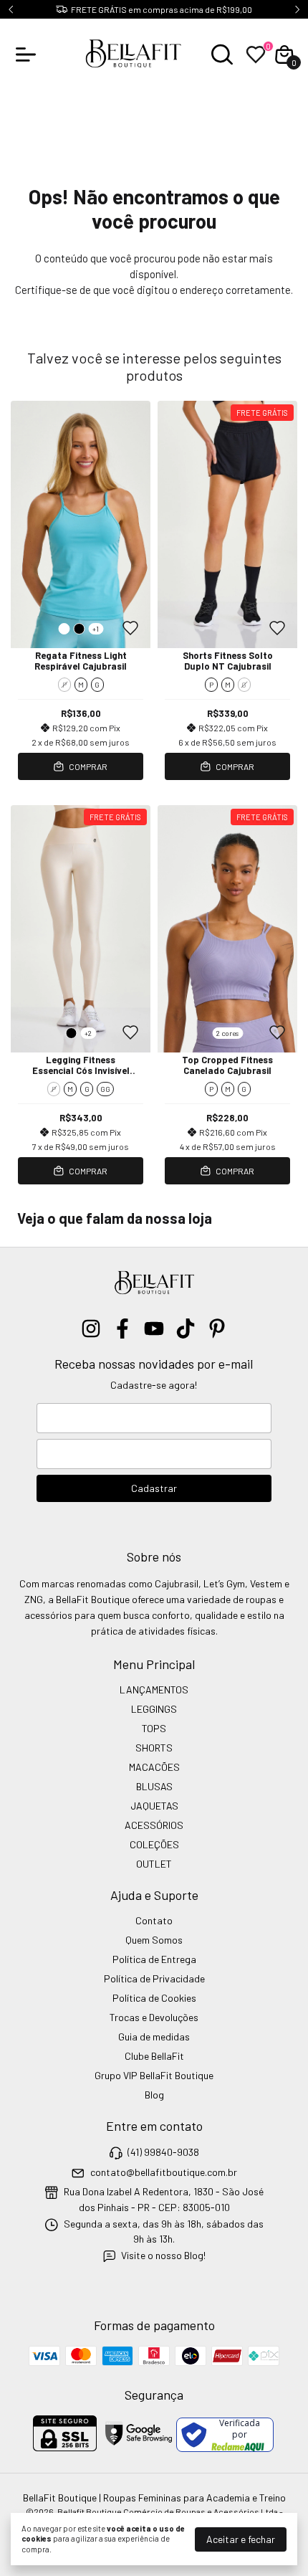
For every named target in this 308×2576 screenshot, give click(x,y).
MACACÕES (154, 1767)
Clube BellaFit (154, 2056)
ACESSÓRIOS (154, 1825)
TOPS (154, 1728)
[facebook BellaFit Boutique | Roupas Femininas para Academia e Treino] (122, 1329)
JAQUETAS (154, 1806)
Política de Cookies (154, 1998)
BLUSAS (154, 1786)
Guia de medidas (154, 2036)
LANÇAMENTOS (154, 1689)
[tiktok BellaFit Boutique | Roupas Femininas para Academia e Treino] (186, 1329)
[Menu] (29, 54)
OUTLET (154, 1864)
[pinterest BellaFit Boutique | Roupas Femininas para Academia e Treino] (217, 1329)
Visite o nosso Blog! (163, 2255)
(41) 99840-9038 (163, 2153)
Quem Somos (154, 1940)
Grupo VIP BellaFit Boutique (154, 2075)
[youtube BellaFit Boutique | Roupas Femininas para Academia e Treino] (154, 1329)
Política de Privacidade (154, 1978)
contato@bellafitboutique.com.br (164, 2172)
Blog (154, 2095)
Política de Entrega (154, 1959)
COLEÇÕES (154, 1844)
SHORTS (154, 1748)
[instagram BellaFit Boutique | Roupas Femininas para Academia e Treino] (91, 1329)
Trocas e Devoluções (154, 2017)
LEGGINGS (154, 1709)
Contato (154, 1920)
